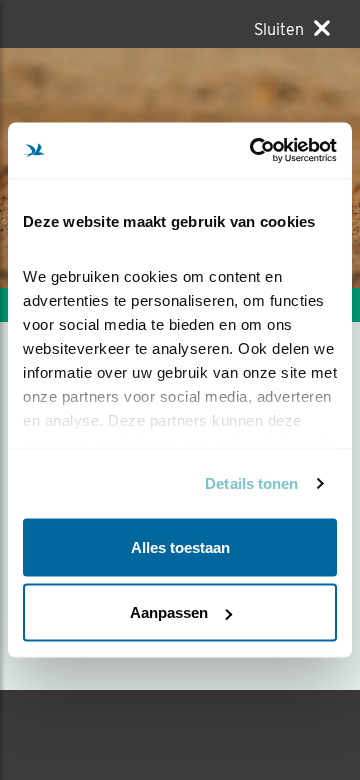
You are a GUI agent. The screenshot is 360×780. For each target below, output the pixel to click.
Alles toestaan (180, 546)
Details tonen (251, 483)
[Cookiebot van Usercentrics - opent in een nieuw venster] (254, 151)
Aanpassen (169, 612)
